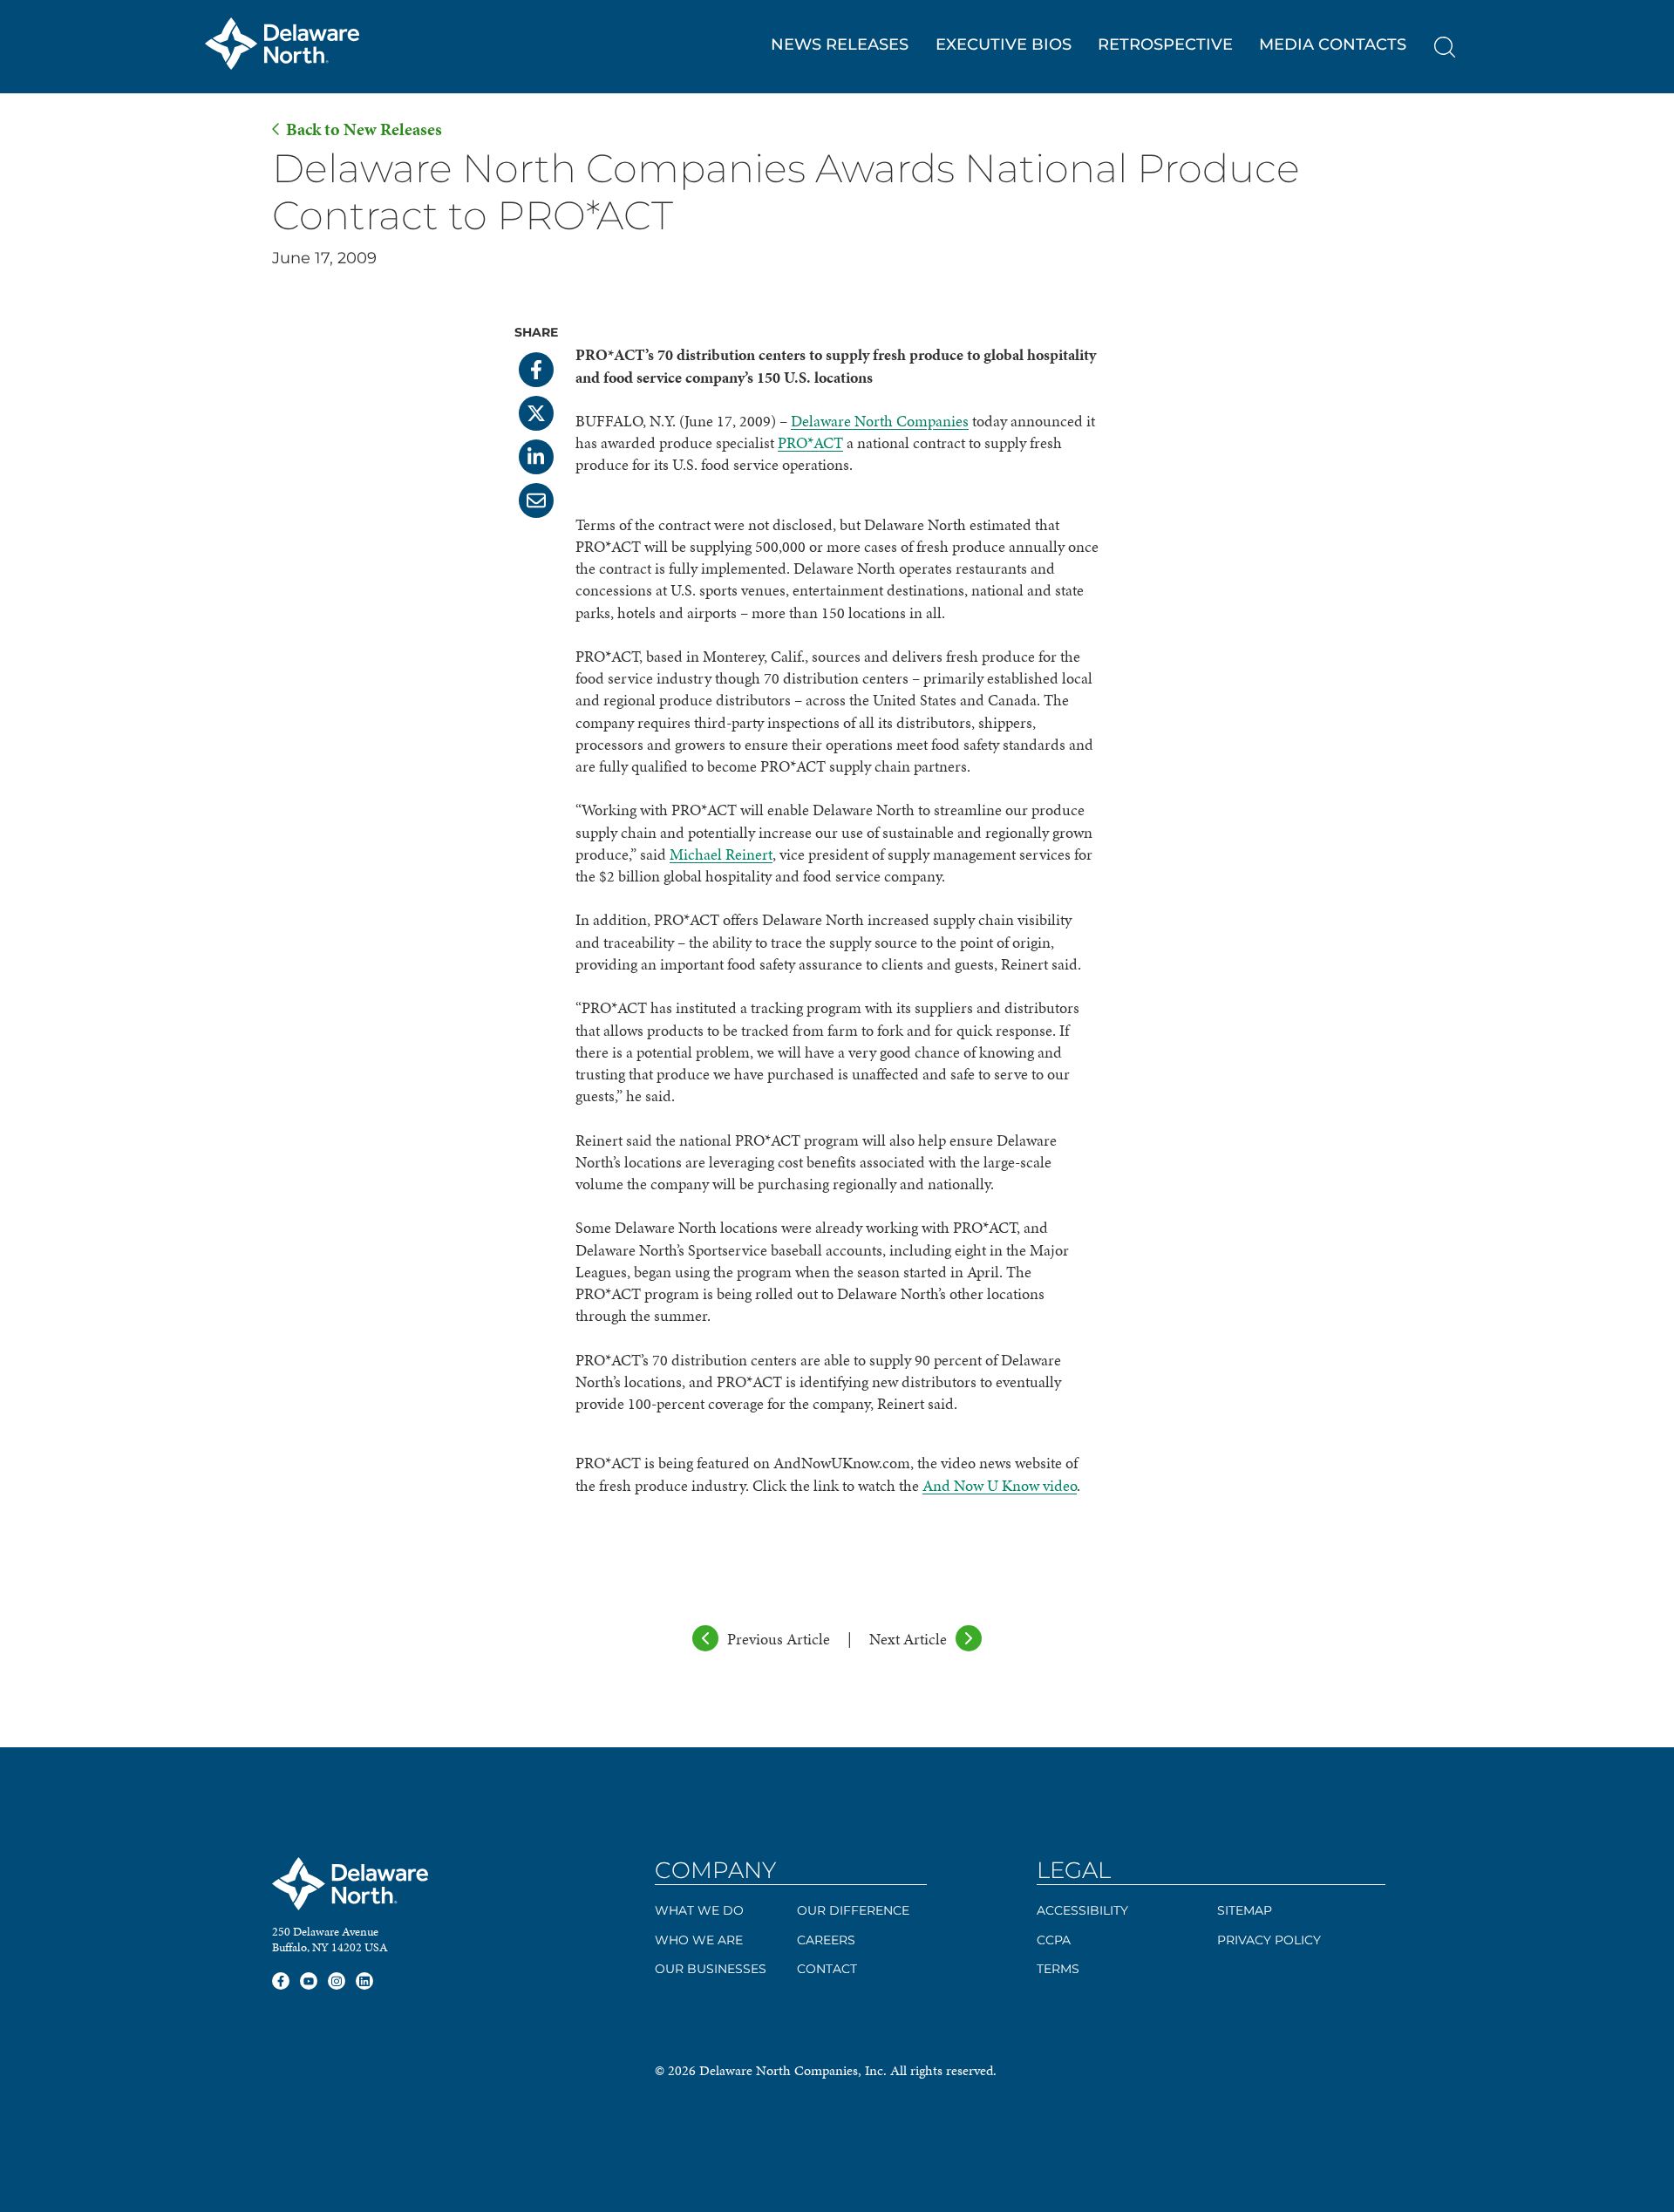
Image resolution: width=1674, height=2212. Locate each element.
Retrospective (1165, 44)
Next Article (908, 1639)
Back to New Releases (364, 129)
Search (1445, 47)
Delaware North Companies (880, 421)
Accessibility (1082, 1910)
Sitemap (1245, 1910)
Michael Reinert (721, 854)
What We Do (699, 1910)
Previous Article (779, 1639)
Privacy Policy (1269, 1940)
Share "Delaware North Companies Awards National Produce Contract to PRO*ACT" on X (536, 413)
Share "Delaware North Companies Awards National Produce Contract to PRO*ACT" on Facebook (536, 370)
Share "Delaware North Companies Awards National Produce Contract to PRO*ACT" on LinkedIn (536, 457)
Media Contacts (1333, 44)
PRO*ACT (810, 442)
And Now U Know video (1000, 1485)
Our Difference (853, 1910)
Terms (1058, 1969)
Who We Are (699, 1940)
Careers (826, 1940)
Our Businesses (711, 1969)
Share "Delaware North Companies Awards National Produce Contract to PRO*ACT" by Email (536, 500)
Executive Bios (1004, 44)
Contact (827, 1969)
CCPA (1054, 1940)
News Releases (840, 44)
